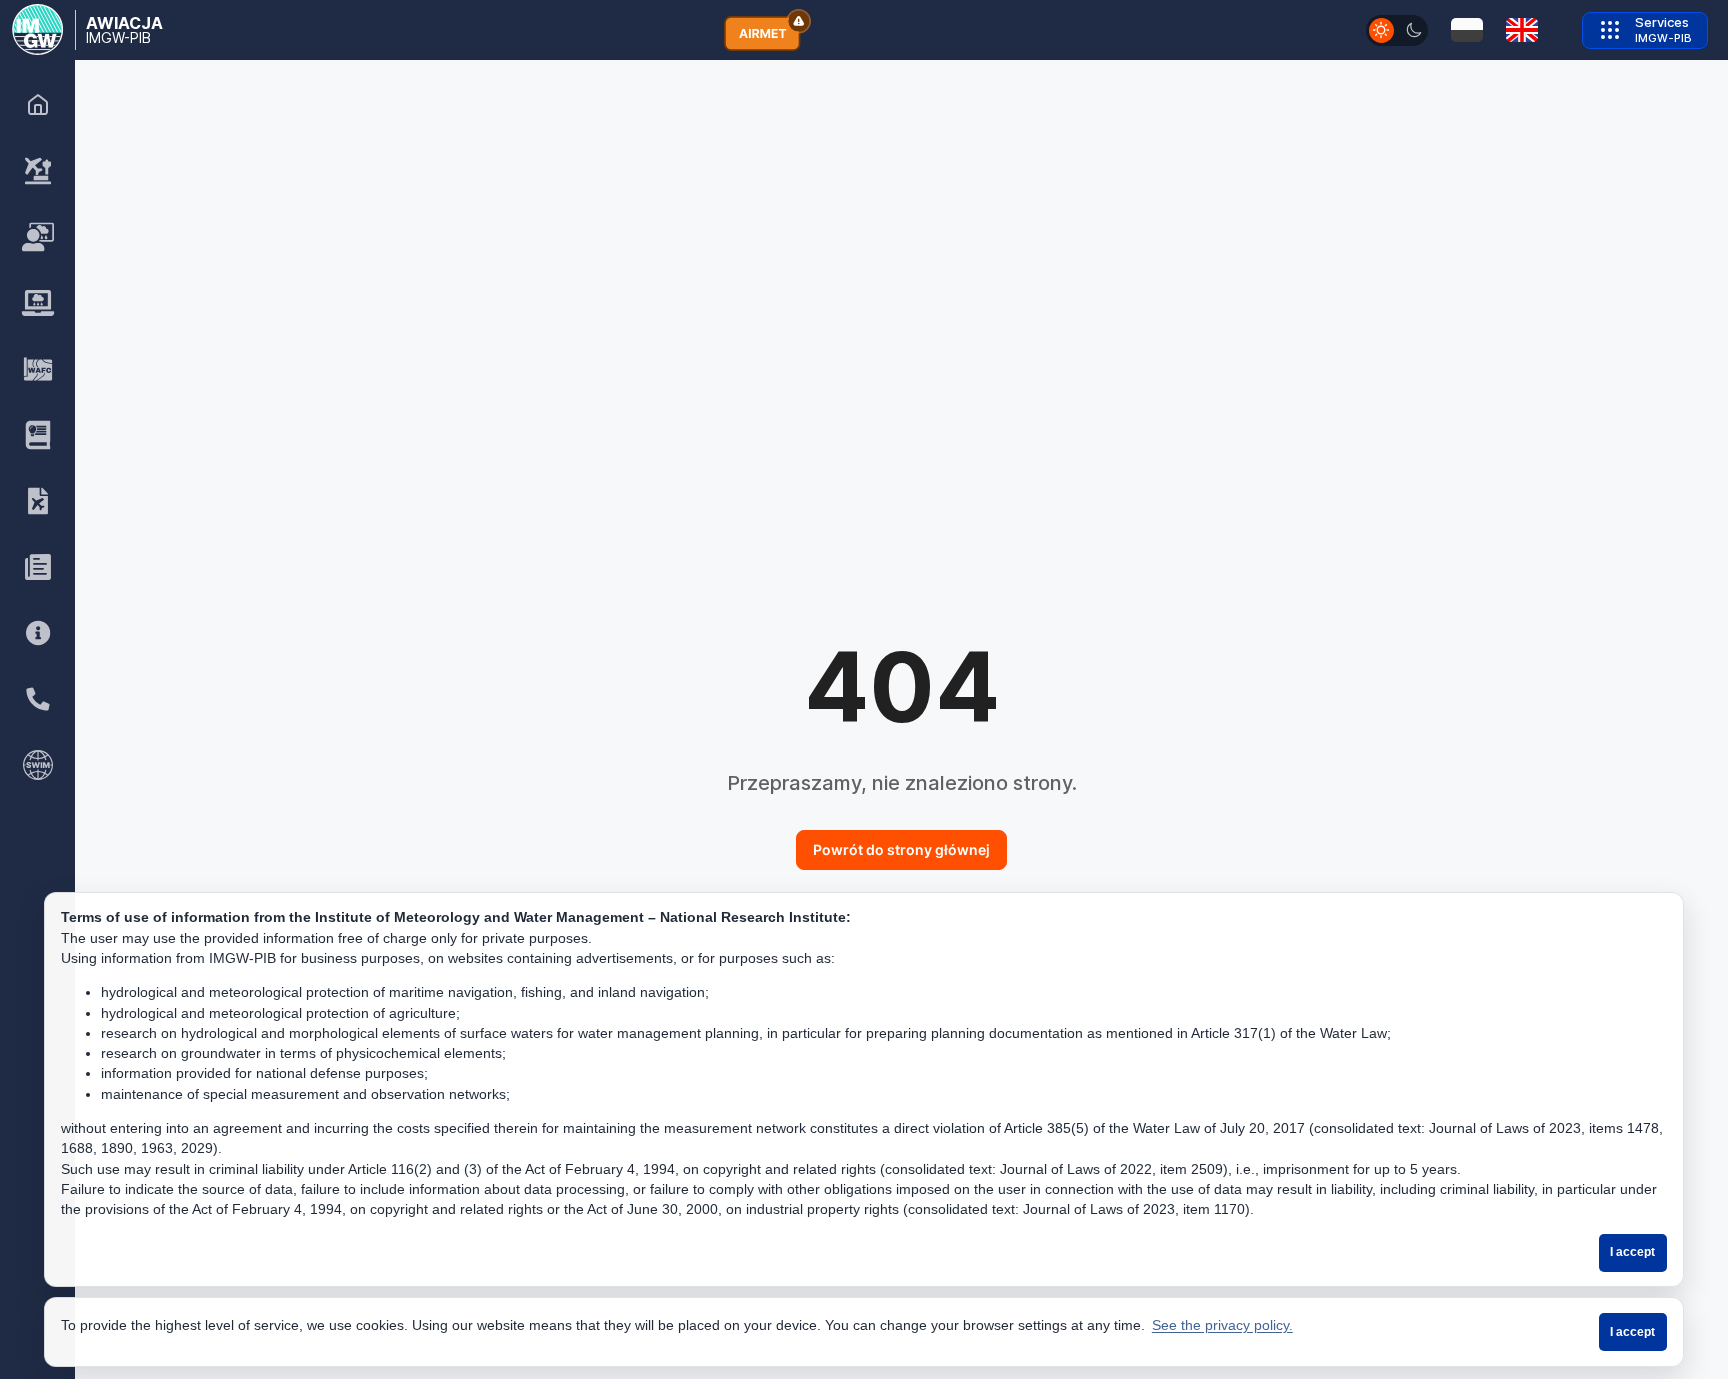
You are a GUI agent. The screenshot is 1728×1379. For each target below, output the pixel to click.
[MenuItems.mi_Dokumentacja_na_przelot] (38, 501)
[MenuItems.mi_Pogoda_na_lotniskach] (38, 171)
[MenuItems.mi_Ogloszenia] (38, 567)
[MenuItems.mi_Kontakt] (38, 699)
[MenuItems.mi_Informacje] (38, 633)
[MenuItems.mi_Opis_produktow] (38, 435)
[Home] (38, 105)
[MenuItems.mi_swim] (38, 765)
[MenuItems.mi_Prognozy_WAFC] (38, 369)
